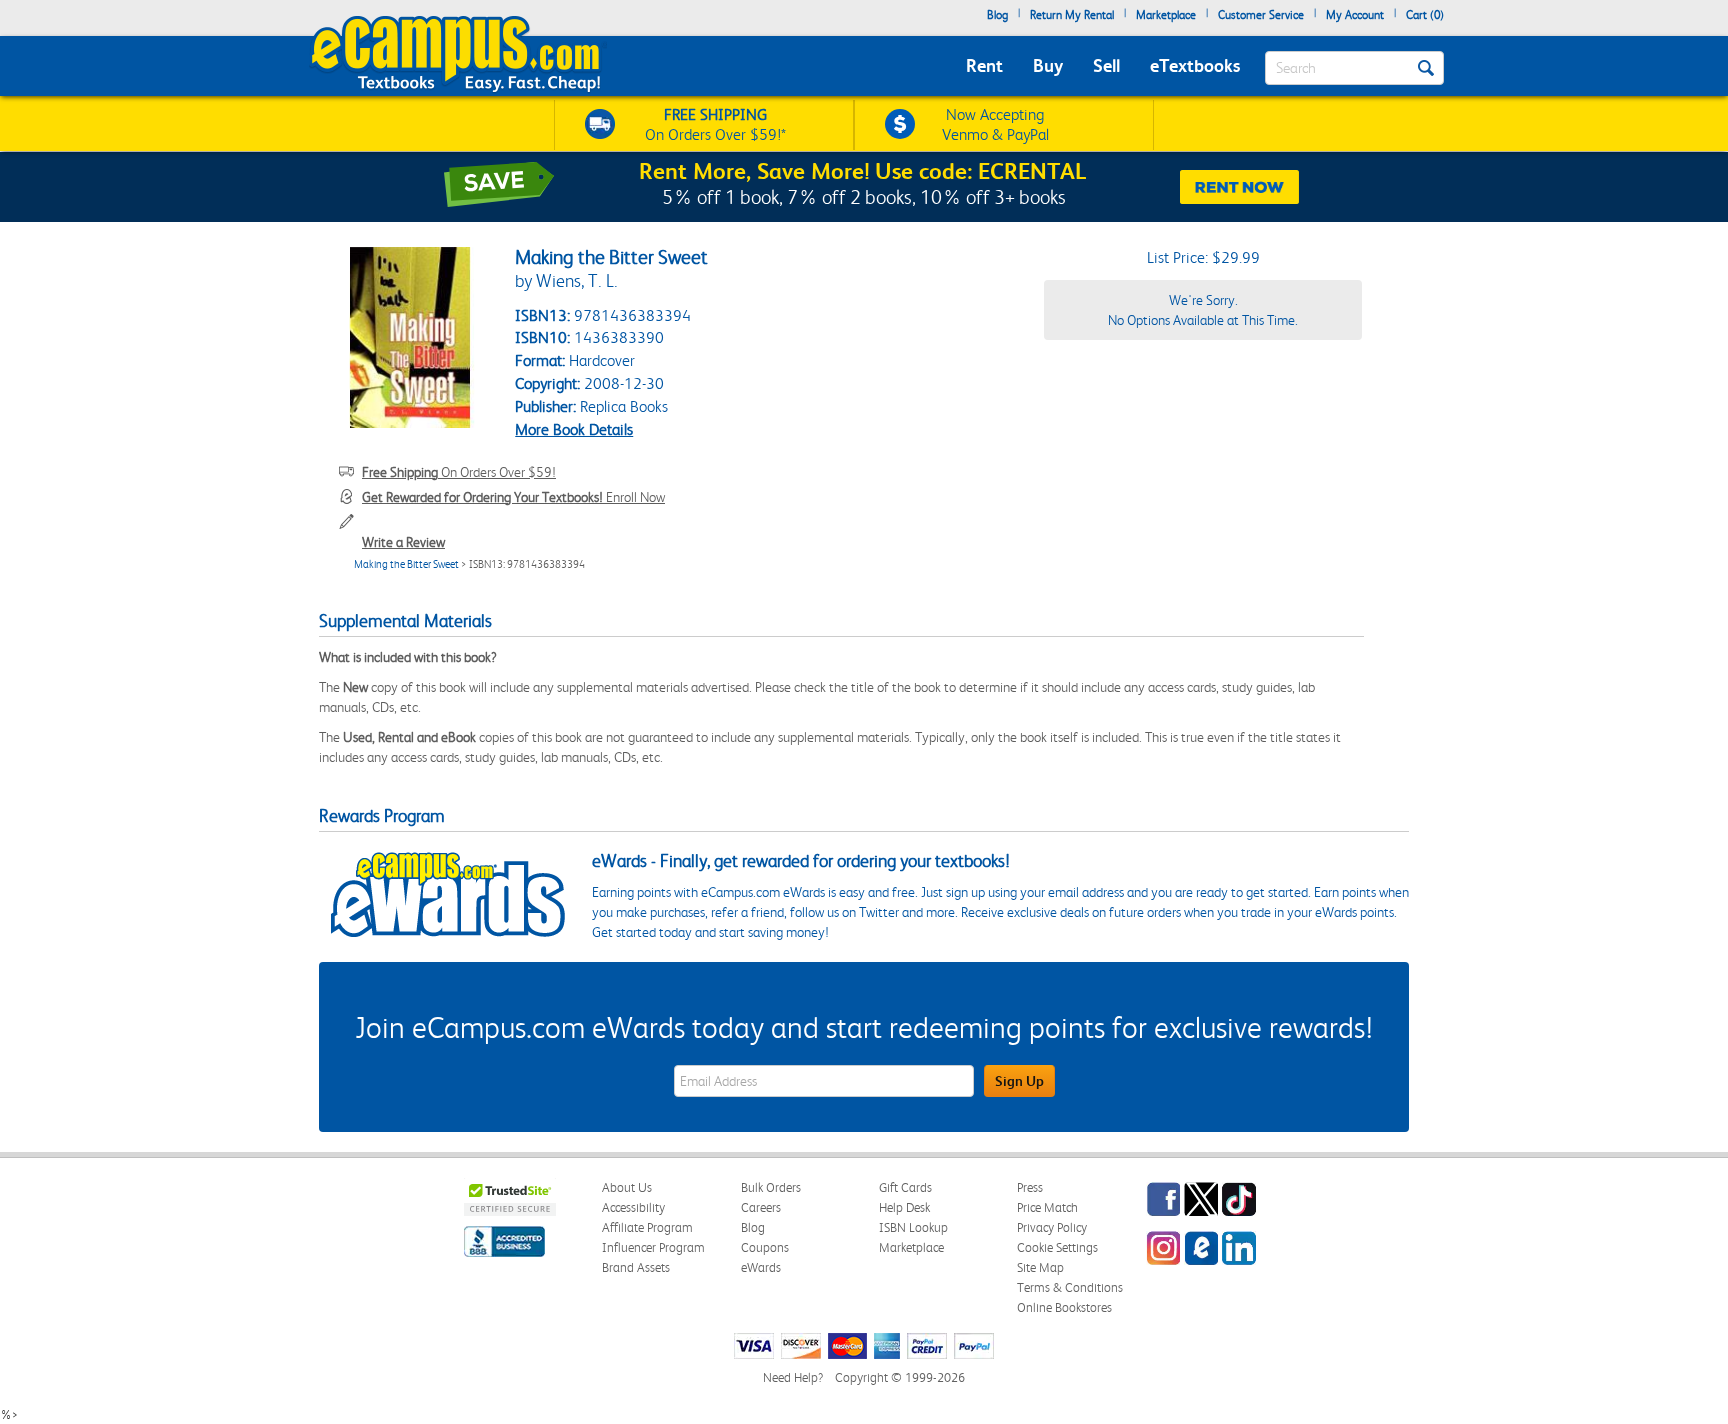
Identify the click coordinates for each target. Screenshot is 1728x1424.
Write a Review (403, 542)
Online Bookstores (1064, 1307)
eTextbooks (1195, 65)
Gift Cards (905, 1187)
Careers (761, 1207)
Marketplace (1166, 15)
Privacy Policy (1052, 1227)
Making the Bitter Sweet (406, 564)
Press (1030, 1187)
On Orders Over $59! (459, 472)
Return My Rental (1072, 15)
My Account (1355, 15)
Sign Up (1019, 1081)
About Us (627, 1187)
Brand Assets (636, 1267)
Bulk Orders (771, 1187)
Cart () (1425, 15)
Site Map (1040, 1267)
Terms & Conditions (1070, 1287)
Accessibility (633, 1207)
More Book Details (574, 429)
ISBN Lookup (913, 1227)
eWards (761, 1267)
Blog (997, 15)
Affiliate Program (647, 1227)
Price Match (1047, 1207)
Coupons (765, 1247)
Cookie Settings (1057, 1247)
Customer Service (1261, 15)
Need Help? (793, 1377)
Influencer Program (653, 1247)
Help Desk (904, 1207)
